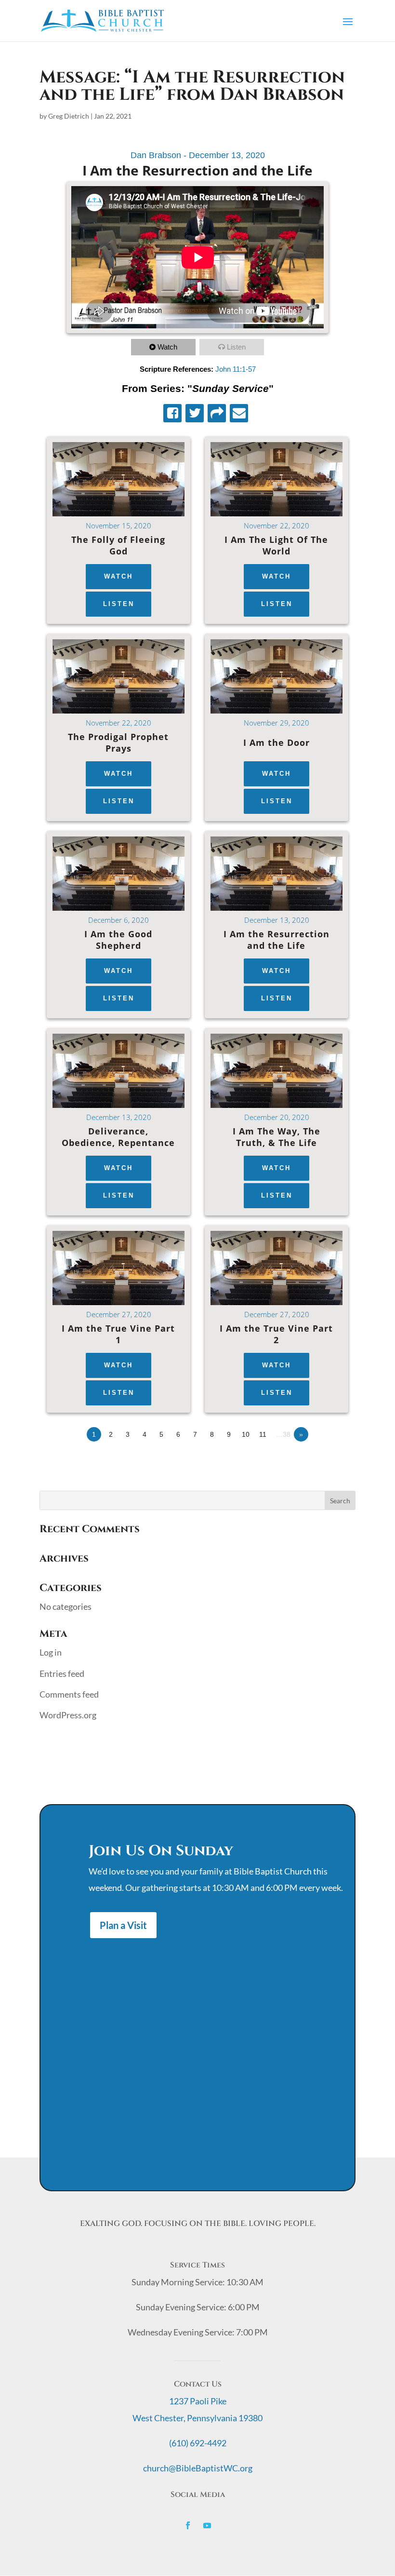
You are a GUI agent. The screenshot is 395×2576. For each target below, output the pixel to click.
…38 (283, 1434)
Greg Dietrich (69, 116)
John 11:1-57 (236, 369)
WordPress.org (68, 1715)
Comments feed (69, 1694)
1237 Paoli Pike (198, 2401)
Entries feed (62, 1673)
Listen (236, 347)
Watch (167, 347)
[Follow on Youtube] (207, 2525)
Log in (51, 1652)
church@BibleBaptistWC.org (198, 2468)
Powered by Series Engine (320, 1461)
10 (246, 1434)
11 (263, 1434)
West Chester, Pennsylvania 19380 (197, 2418)
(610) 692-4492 (198, 2443)
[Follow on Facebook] (188, 2525)
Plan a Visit (123, 1925)
